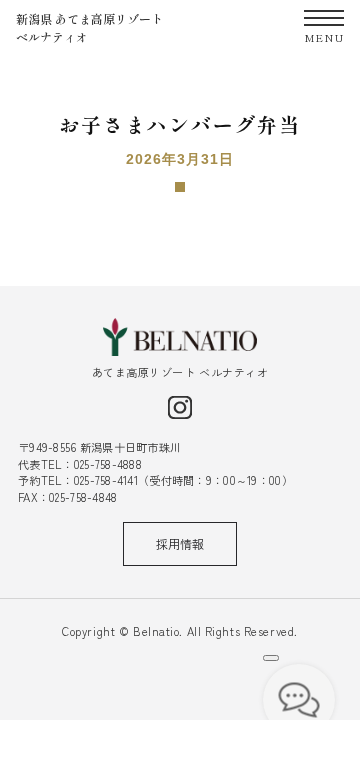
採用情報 (180, 543)
